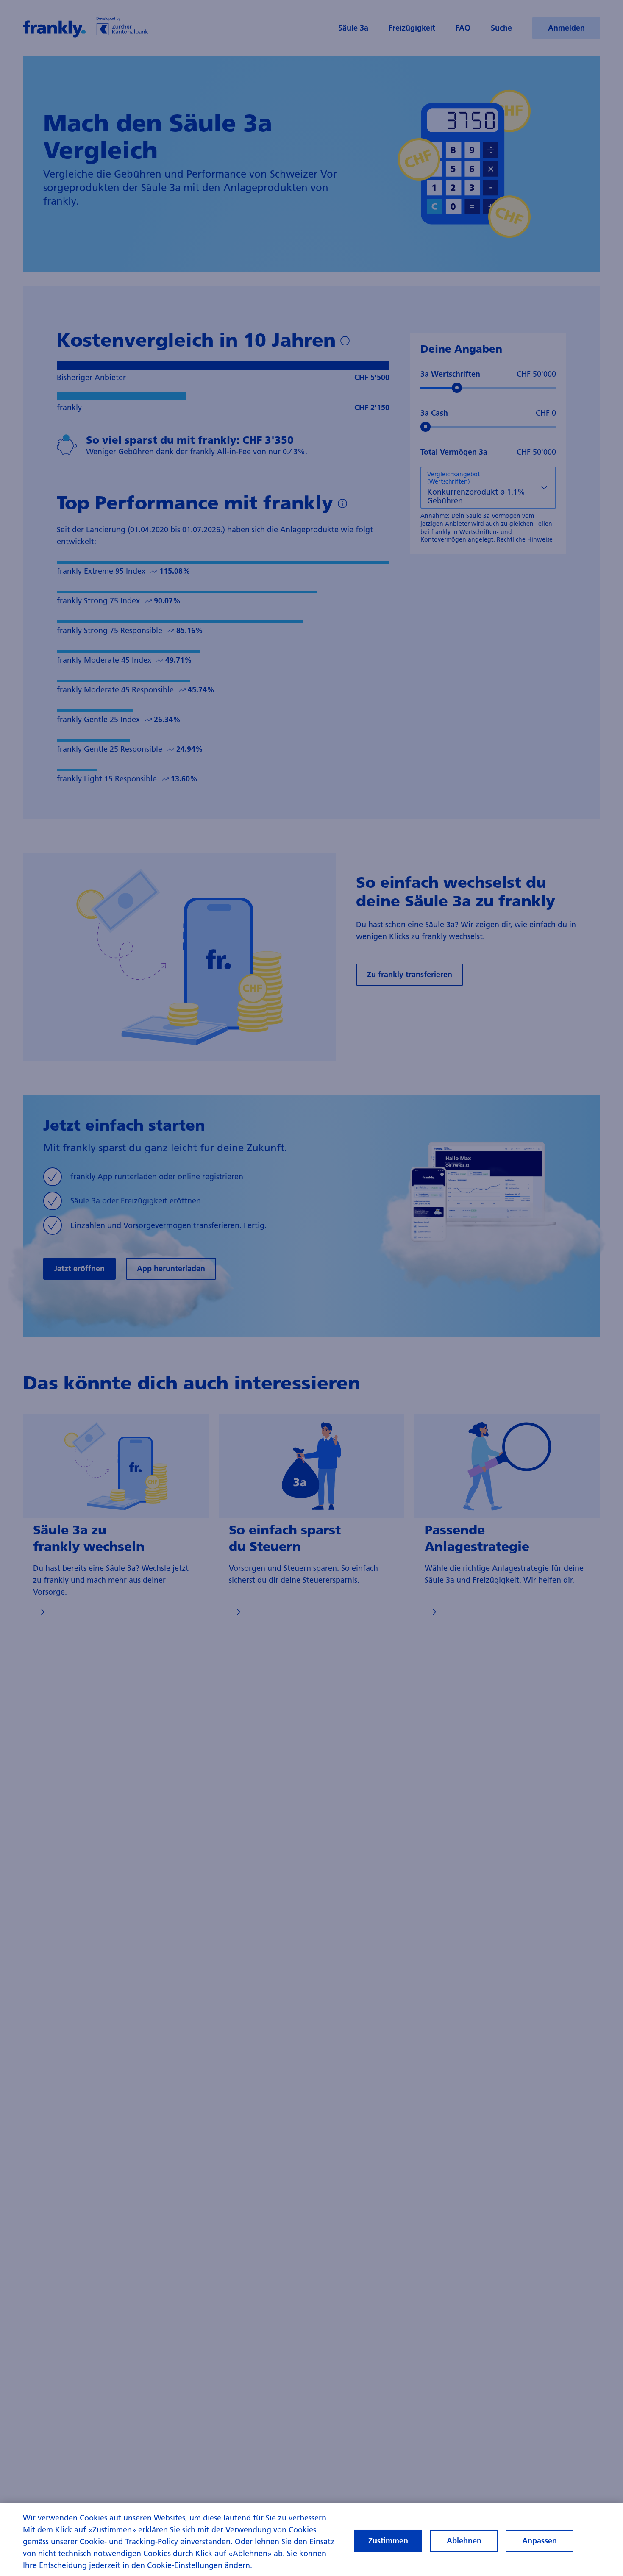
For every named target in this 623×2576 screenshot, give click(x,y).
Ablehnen (464, 2541)
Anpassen (540, 2541)
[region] (311, 2539)
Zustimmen (388, 2541)
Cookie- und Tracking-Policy (129, 2541)
